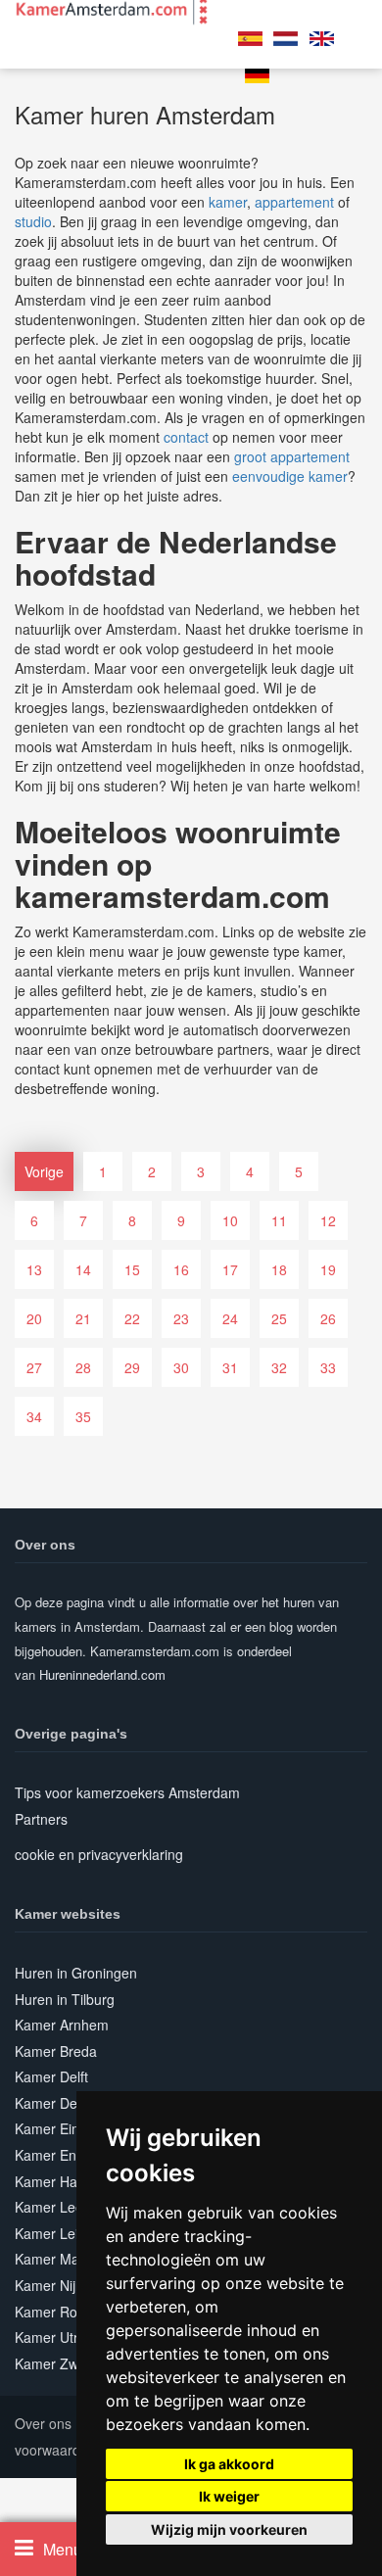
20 (34, 1318)
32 (279, 1367)
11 (279, 1220)
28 (83, 1367)
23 (181, 1318)
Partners (41, 1819)
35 (83, 1416)
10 (230, 1220)
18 (279, 1269)
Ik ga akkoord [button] (229, 2464)
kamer (228, 202)
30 (181, 1367)
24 (230, 1318)
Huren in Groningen (76, 1973)
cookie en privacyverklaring (99, 1854)
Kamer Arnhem (62, 2025)
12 (328, 1220)
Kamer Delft (51, 2076)
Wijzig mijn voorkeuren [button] (229, 2529)
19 (328, 1269)
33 (328, 1367)
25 (279, 1318)
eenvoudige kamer (290, 476)
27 (34, 1367)
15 (132, 1269)
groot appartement (292, 456)
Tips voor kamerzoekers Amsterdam (127, 1792)
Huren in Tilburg (65, 1999)
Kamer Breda (56, 2051)
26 (328, 1318)
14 (83, 1269)
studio (33, 221)
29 (132, 1367)
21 (83, 1318)
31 (230, 1367)
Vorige (44, 1171)
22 (132, 1318)
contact (186, 437)
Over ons (43, 2423)
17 (230, 1269)
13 (34, 1269)
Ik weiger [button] (229, 2496)
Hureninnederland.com (102, 1674)
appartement (294, 202)
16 (181, 1269)
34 (34, 1416)
